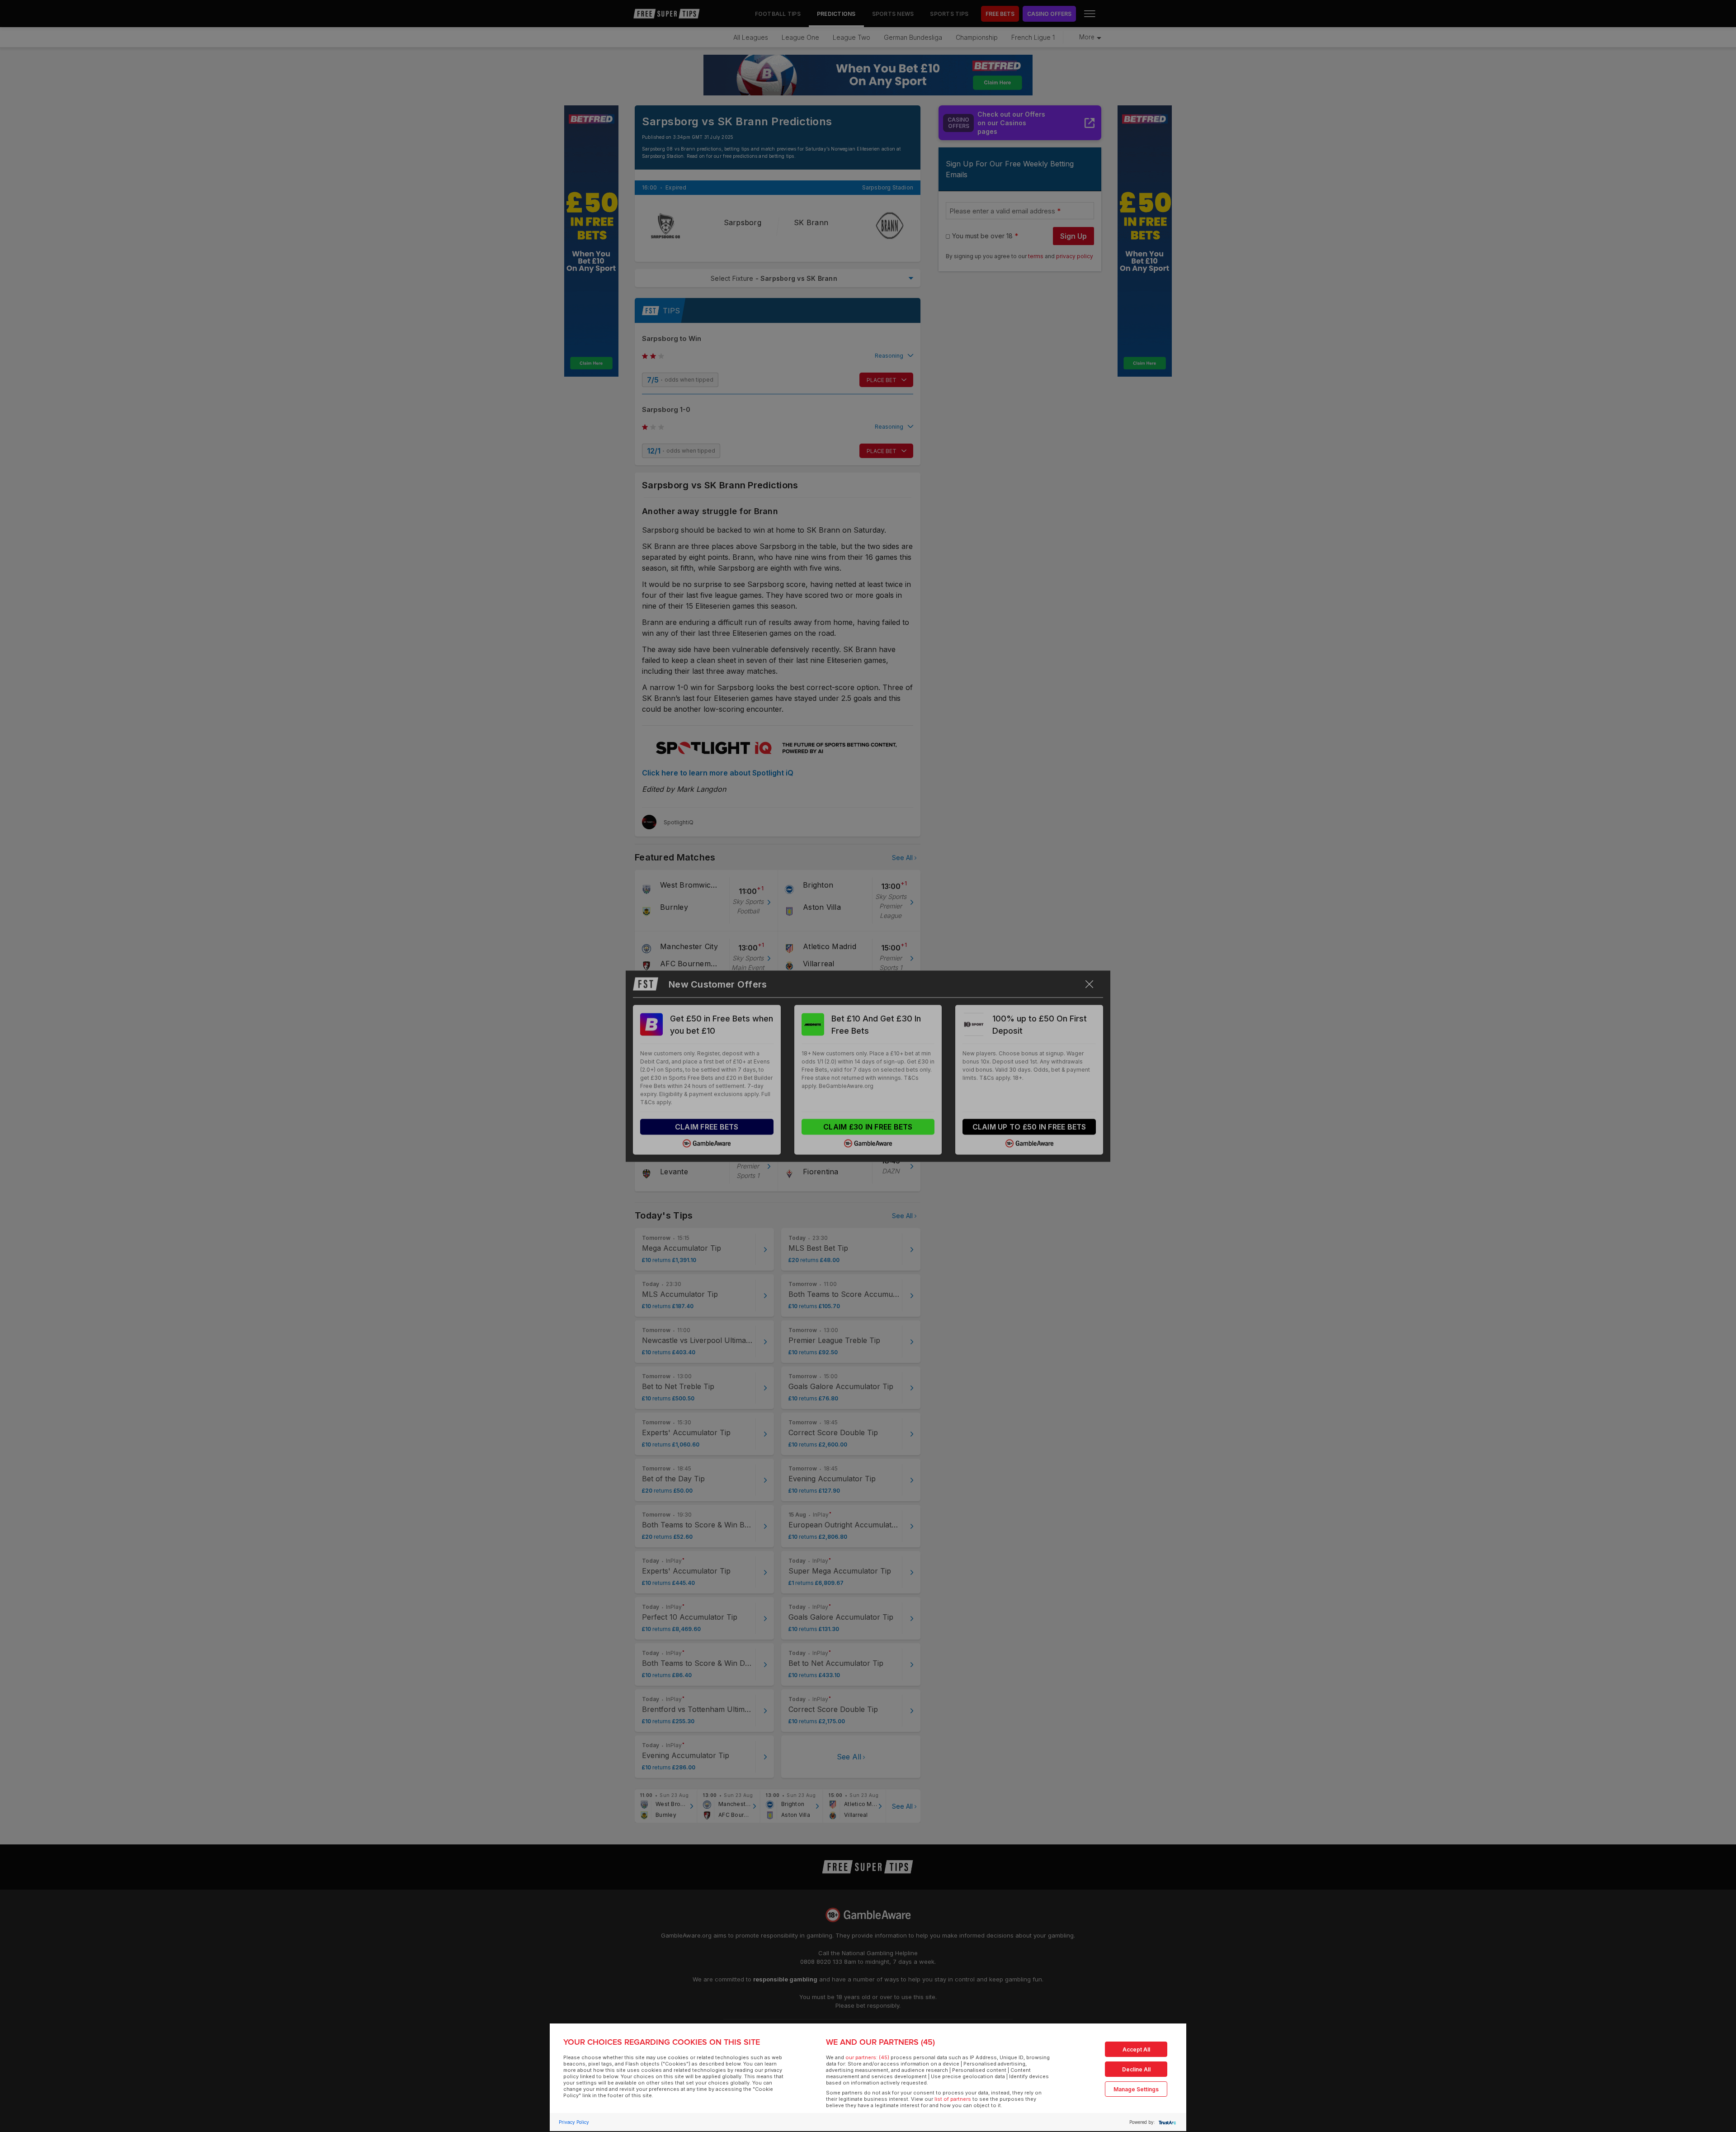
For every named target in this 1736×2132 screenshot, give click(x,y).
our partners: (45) (867, 2057)
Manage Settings (1136, 2089)
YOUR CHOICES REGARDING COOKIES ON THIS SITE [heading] (662, 2042)
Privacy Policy (574, 2122)
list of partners (953, 2099)
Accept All (1136, 2049)
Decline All (1136, 2069)
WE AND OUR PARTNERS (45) (880, 2042)
